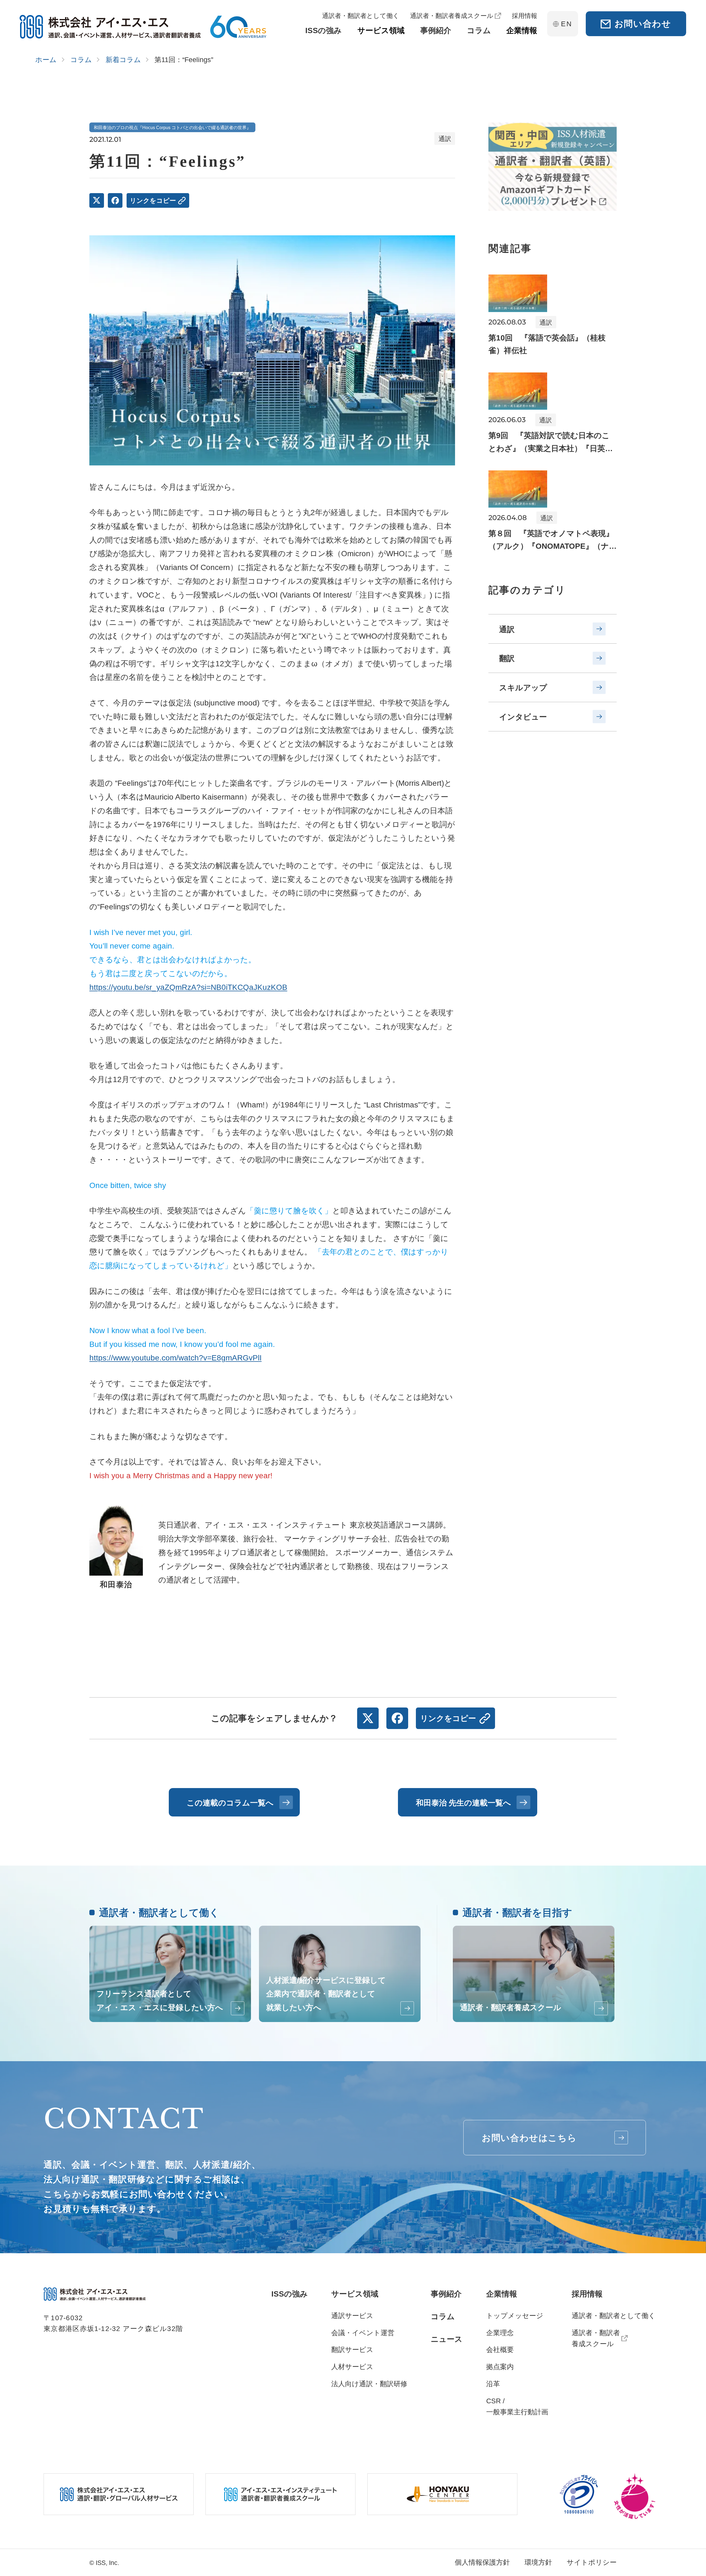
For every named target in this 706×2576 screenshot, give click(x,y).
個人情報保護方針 (482, 2562)
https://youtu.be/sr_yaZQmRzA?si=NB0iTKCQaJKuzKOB (188, 987)
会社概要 (500, 2349)
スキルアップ (523, 688)
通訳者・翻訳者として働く (614, 2316)
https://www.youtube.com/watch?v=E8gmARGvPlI (176, 1358)
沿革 (493, 2384)
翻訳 (507, 658)
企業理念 (500, 2333)
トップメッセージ (515, 2316)
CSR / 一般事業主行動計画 (517, 2406)
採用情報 (587, 2294)
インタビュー (523, 717)
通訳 (507, 629)
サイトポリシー (592, 2562)
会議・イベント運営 (363, 2333)
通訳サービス (352, 2316)
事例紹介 (446, 2294)
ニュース (447, 2339)
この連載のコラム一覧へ (230, 1803)
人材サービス (352, 2367)
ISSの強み (290, 2294)
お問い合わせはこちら (529, 2138)
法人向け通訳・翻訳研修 (369, 2384)
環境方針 (538, 2562)
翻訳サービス (352, 2349)
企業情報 (502, 2294)
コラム (443, 2316)
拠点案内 (500, 2367)
